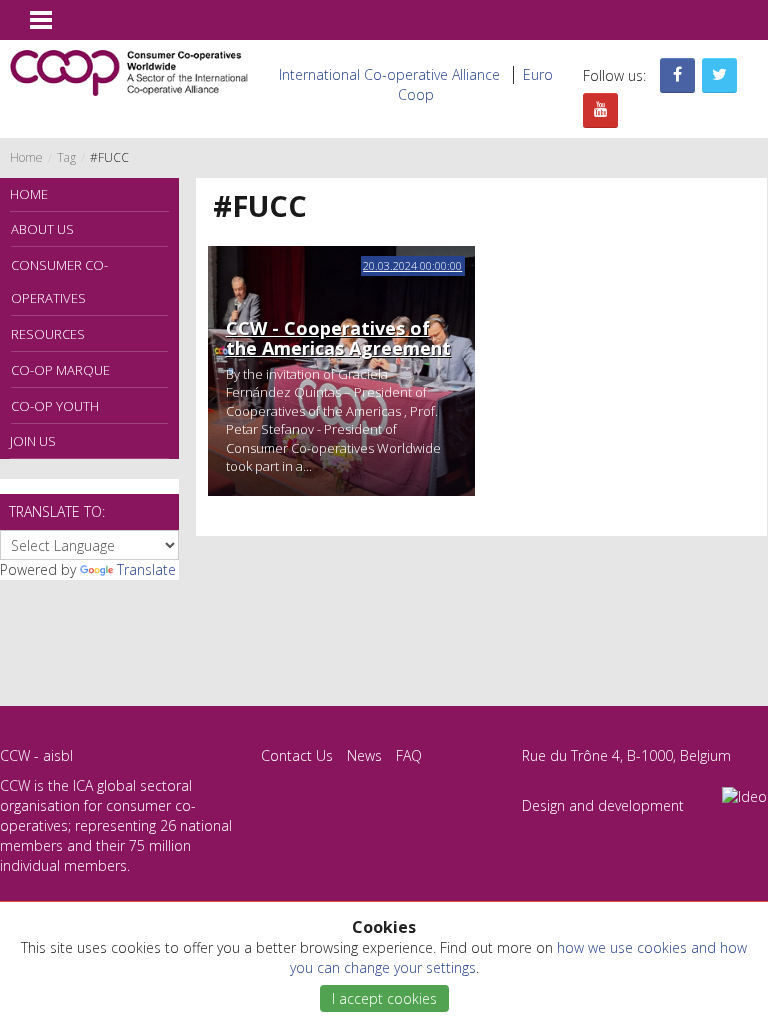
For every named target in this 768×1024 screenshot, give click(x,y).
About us (42, 229)
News (364, 755)
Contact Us (297, 755)
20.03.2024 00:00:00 (412, 265)
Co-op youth (55, 406)
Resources (48, 334)
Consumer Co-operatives (59, 281)
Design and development (603, 805)
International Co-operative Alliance (389, 74)
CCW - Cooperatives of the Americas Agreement (338, 338)
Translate (146, 569)
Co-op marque (60, 370)
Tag (66, 157)
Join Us (33, 441)
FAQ (409, 755)
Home (26, 157)
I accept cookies (384, 998)
